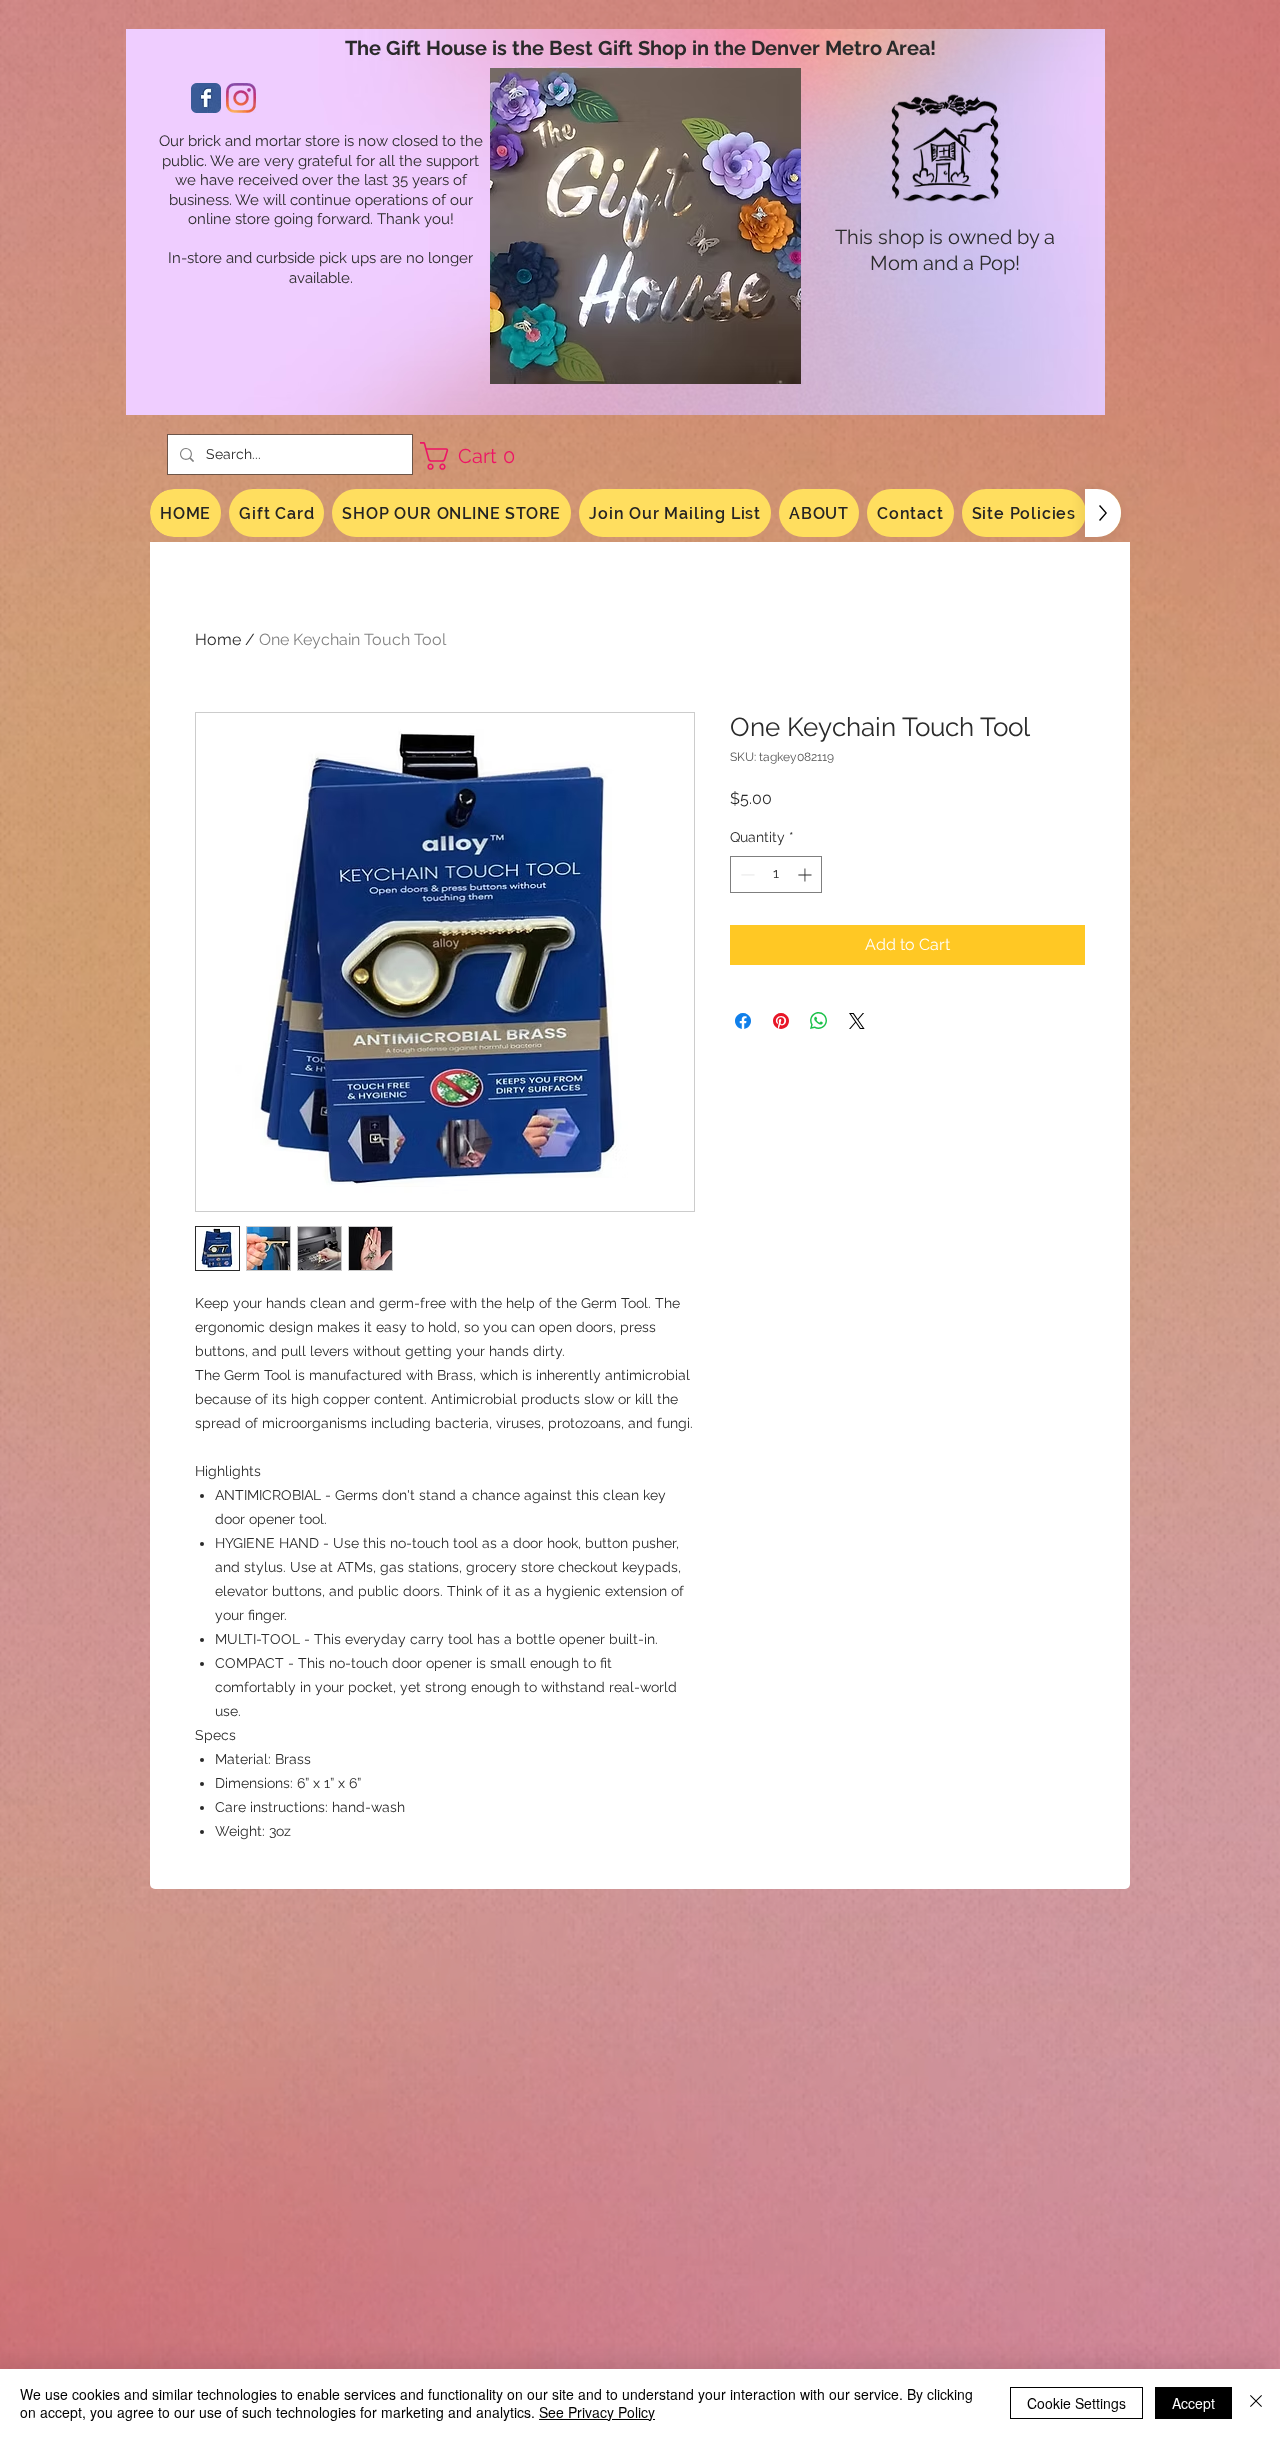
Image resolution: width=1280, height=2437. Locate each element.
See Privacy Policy (597, 2412)
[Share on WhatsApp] (819, 1021)
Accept (1193, 2403)
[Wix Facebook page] (206, 98)
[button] (475, 456)
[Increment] (806, 874)
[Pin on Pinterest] (781, 1021)
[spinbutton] (776, 874)
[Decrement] (745, 874)
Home (218, 639)
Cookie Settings (1076, 2403)
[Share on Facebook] (743, 1021)
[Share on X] (857, 1021)
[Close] (1256, 2403)
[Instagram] (241, 98)
